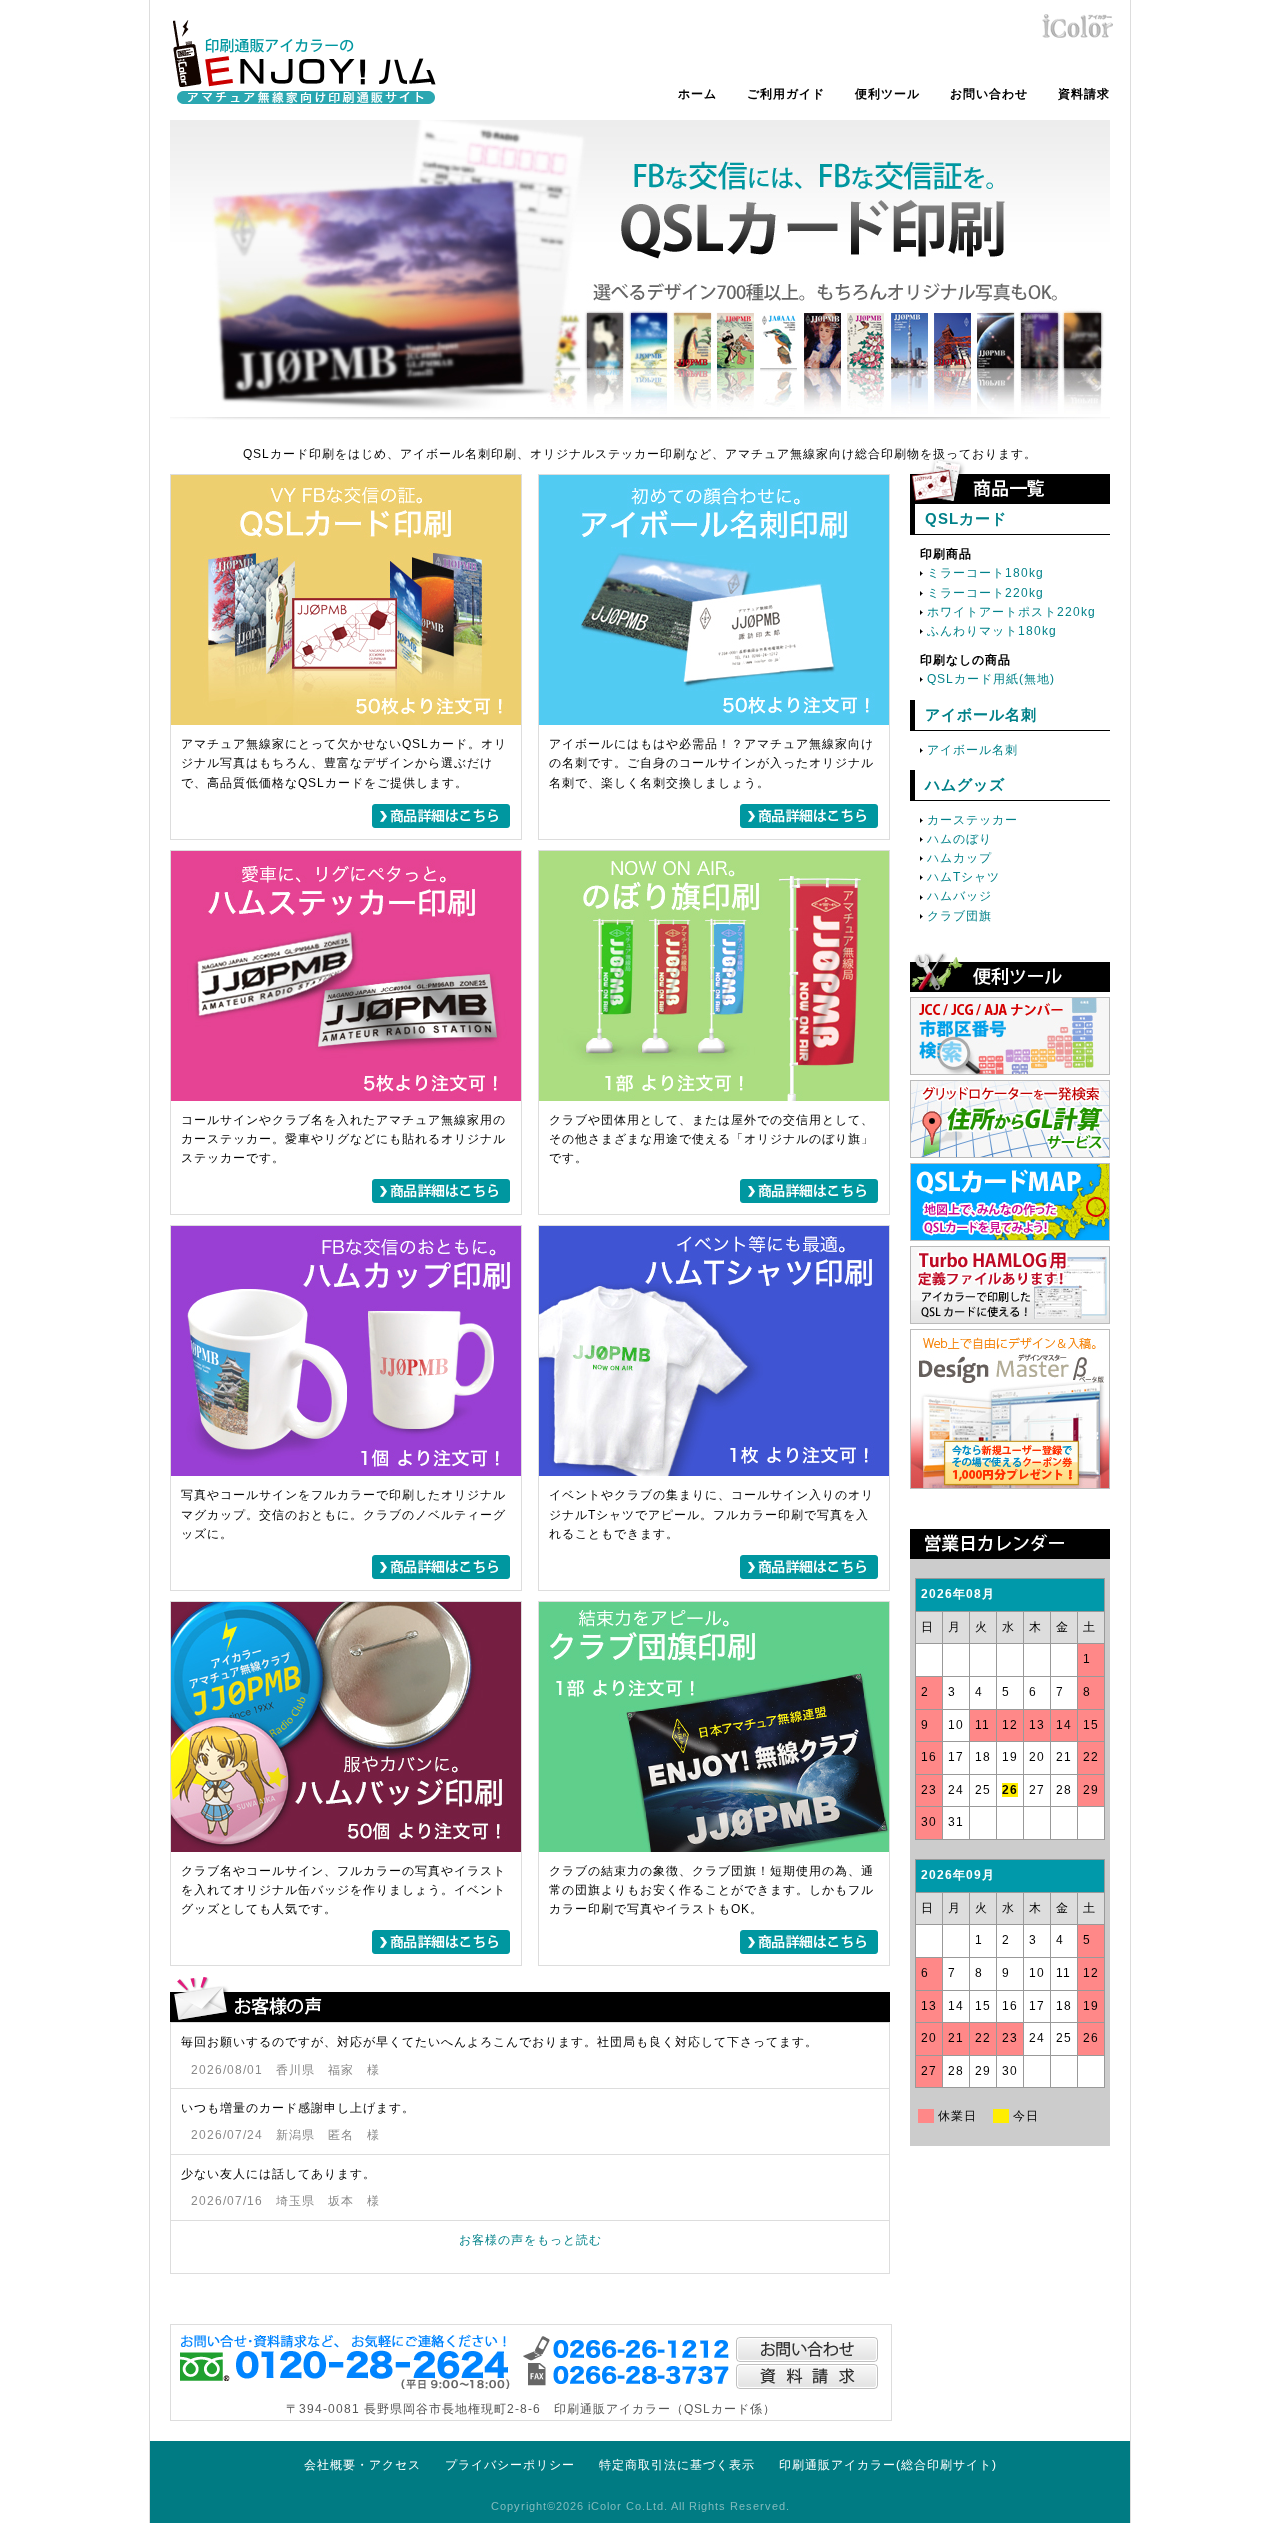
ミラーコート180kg (985, 573)
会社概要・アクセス (362, 2465)
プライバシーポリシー (510, 2465)
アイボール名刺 (981, 714)
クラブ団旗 (959, 916)
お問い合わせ (989, 94)
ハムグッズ (965, 784)
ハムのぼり (959, 839)
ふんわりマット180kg (992, 631)
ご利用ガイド (786, 94)
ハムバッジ (959, 896)
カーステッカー (972, 820)
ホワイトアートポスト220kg (1011, 612)
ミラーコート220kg (985, 593)
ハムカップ (959, 858)
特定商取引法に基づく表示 (677, 2465)
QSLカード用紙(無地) (991, 679)
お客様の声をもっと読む (530, 2240)
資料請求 (1084, 94)
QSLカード (966, 518)
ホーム (697, 94)
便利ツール (887, 94)
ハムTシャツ (963, 877)
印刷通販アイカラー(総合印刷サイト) (888, 2465)
